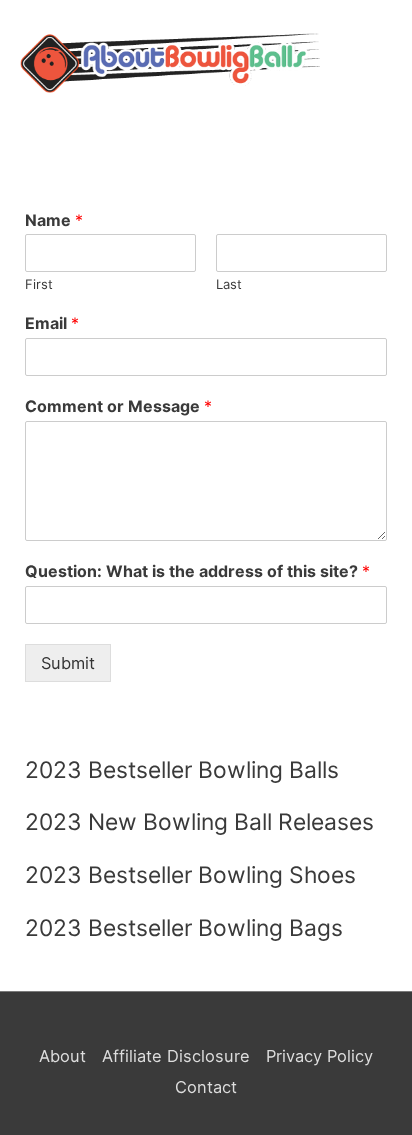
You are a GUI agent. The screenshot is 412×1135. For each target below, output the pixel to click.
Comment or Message (118, 406)
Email (52, 323)
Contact (206, 1087)
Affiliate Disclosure (176, 1056)
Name (54, 220)
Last (229, 284)
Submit (68, 663)
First (39, 284)
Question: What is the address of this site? (197, 571)
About (62, 1056)
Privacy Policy (319, 1056)
